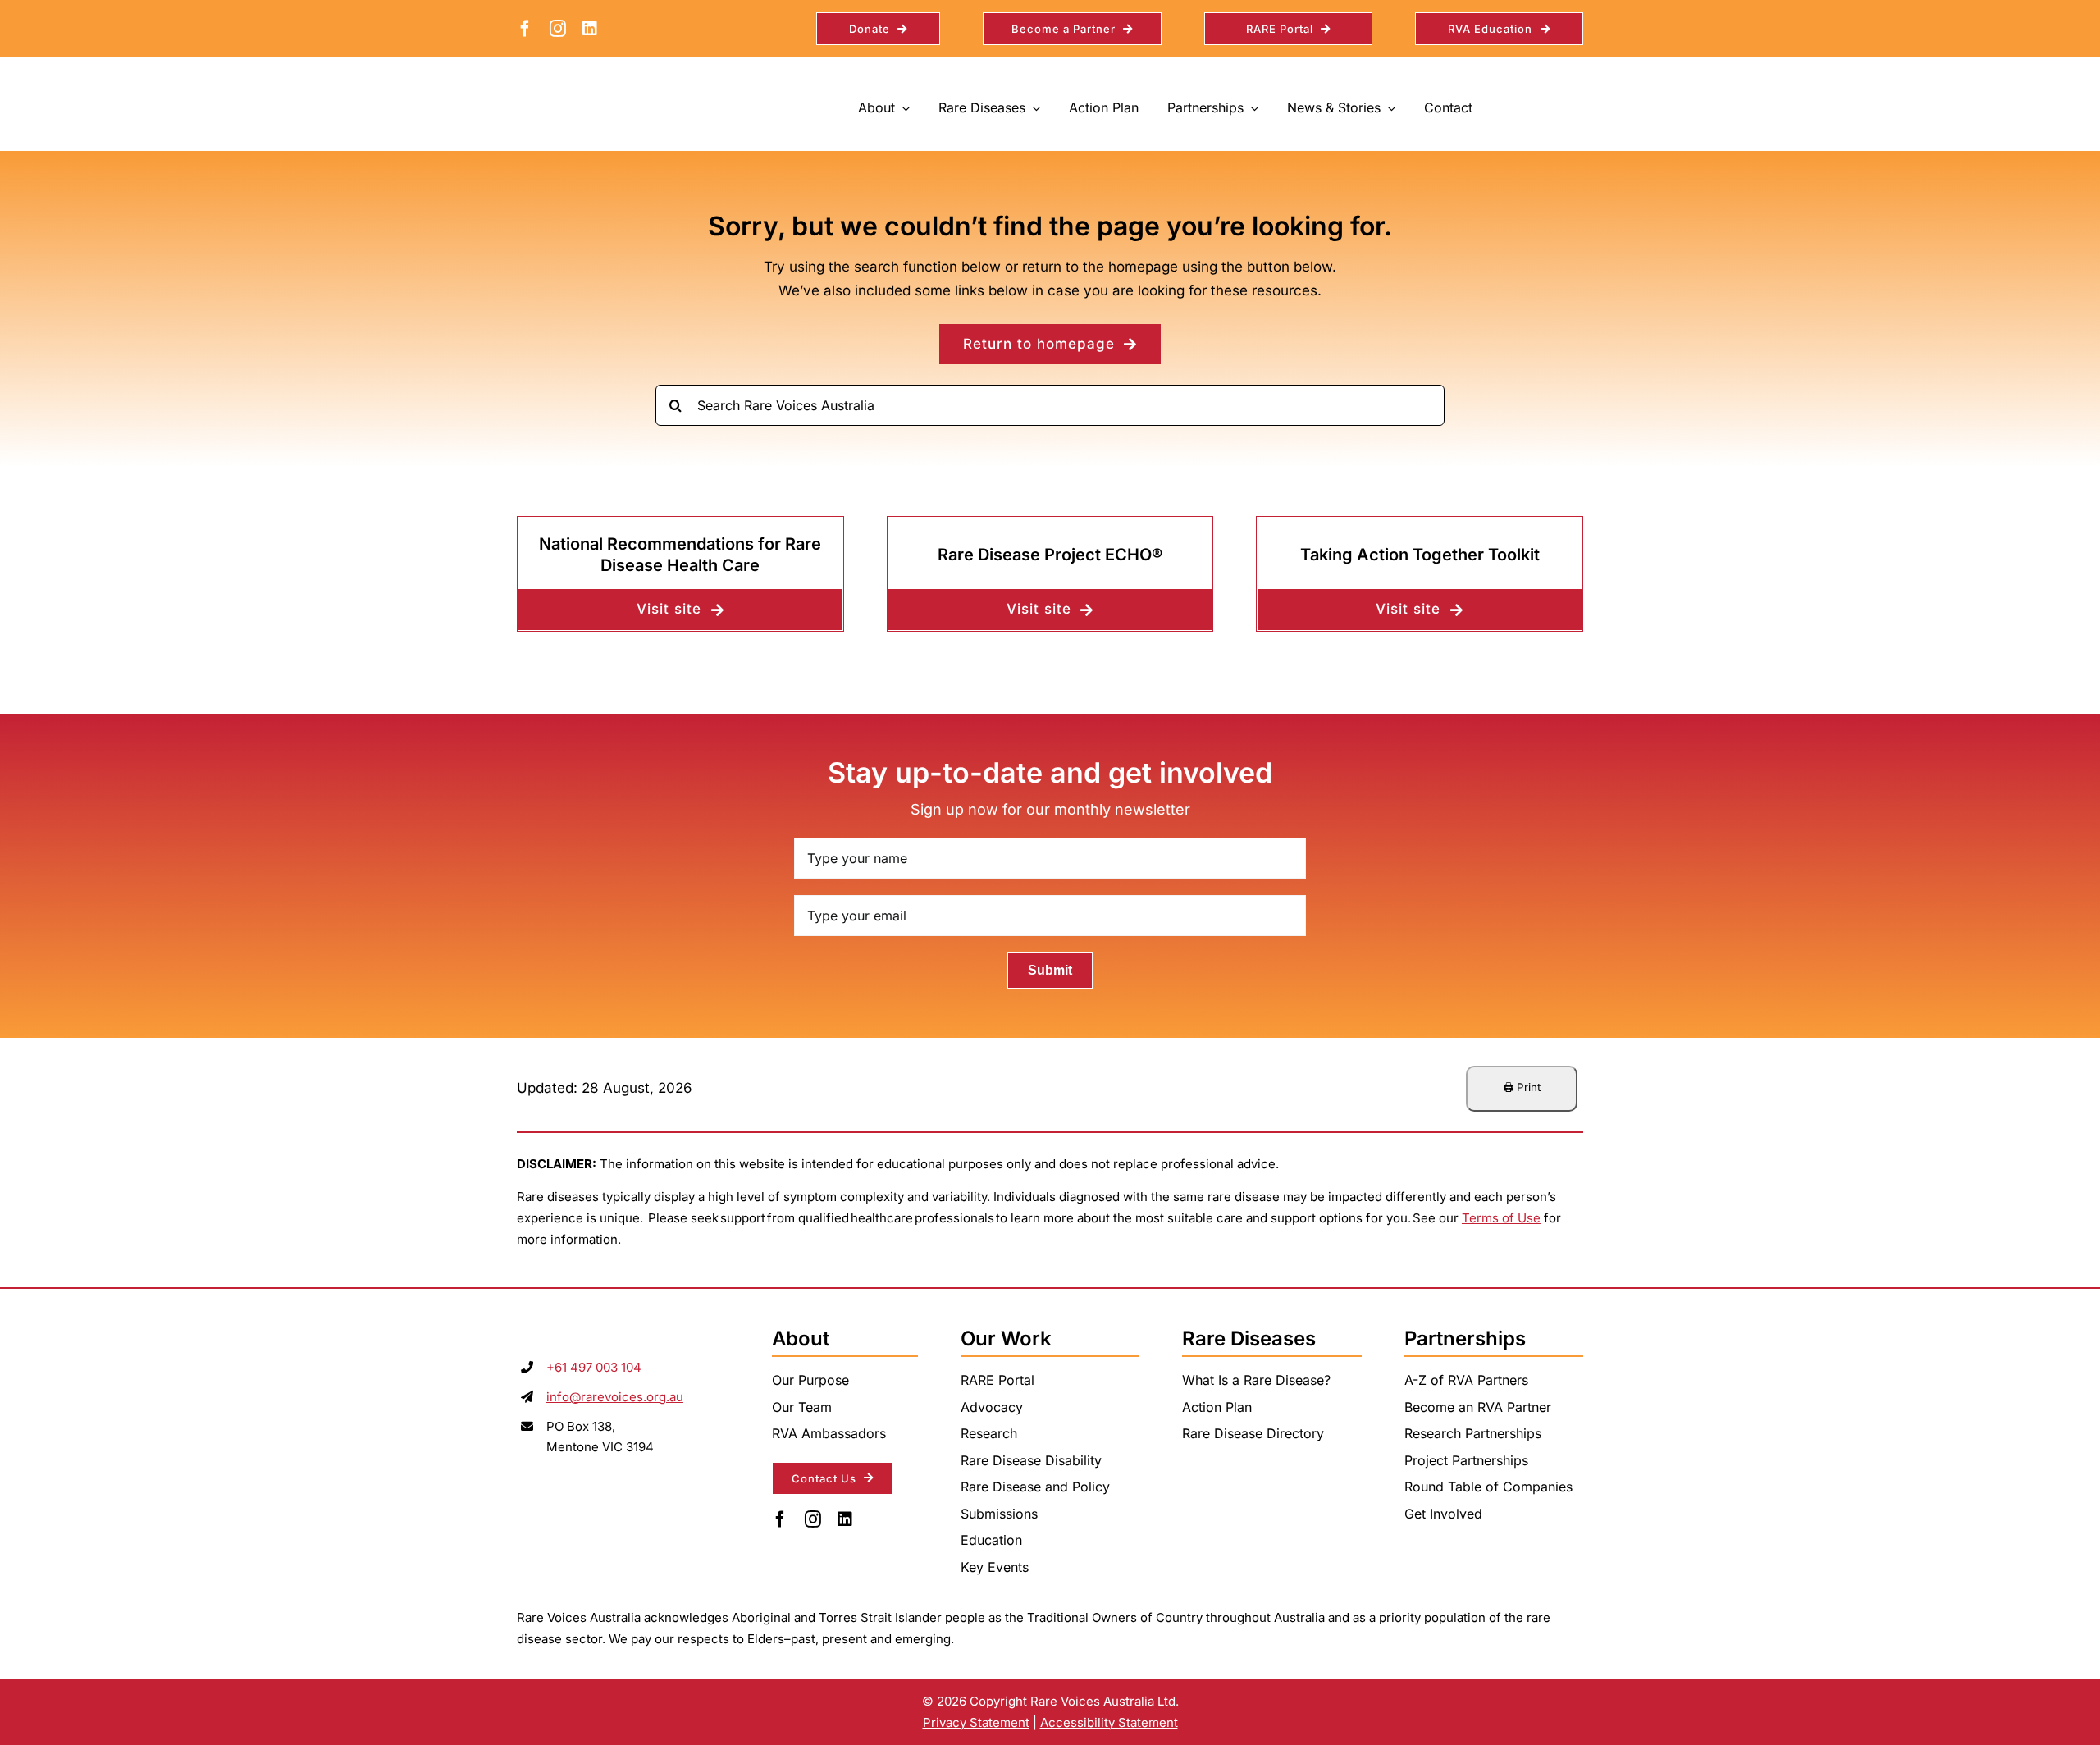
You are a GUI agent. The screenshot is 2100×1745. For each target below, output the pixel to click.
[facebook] (525, 29)
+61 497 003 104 (594, 1367)
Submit (1050, 970)
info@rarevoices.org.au (615, 1397)
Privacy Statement (976, 1722)
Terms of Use (1501, 1218)
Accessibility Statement (1109, 1722)
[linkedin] (590, 29)
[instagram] (558, 29)
